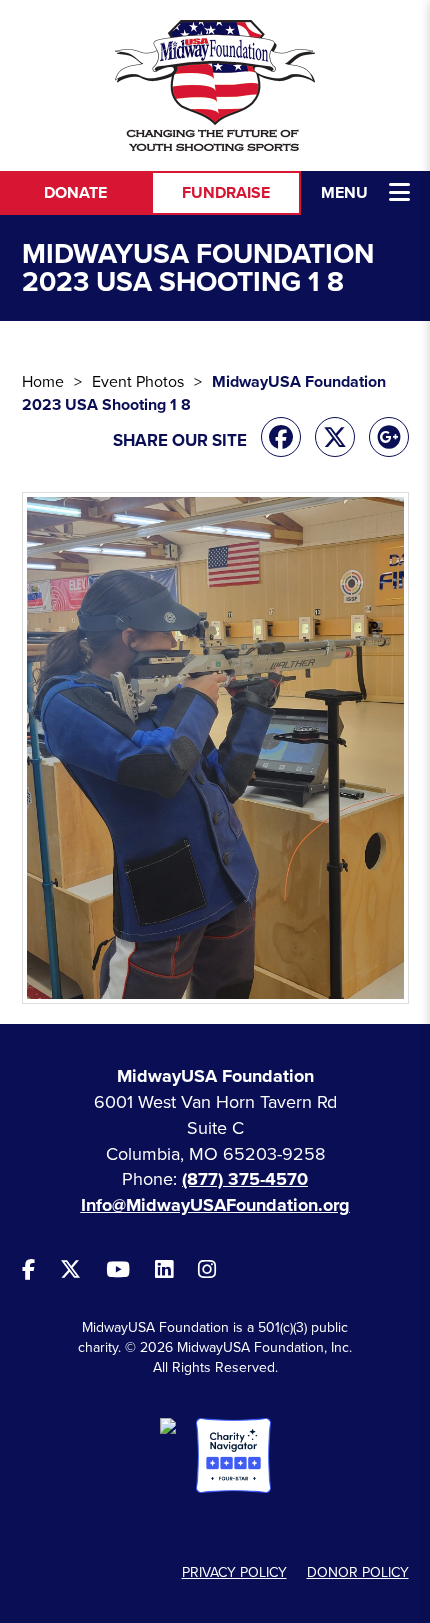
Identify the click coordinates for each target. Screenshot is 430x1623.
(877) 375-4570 (245, 1179)
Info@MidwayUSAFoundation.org (215, 1205)
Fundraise (226, 193)
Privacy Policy (234, 1572)
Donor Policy (358, 1572)
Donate (75, 193)
